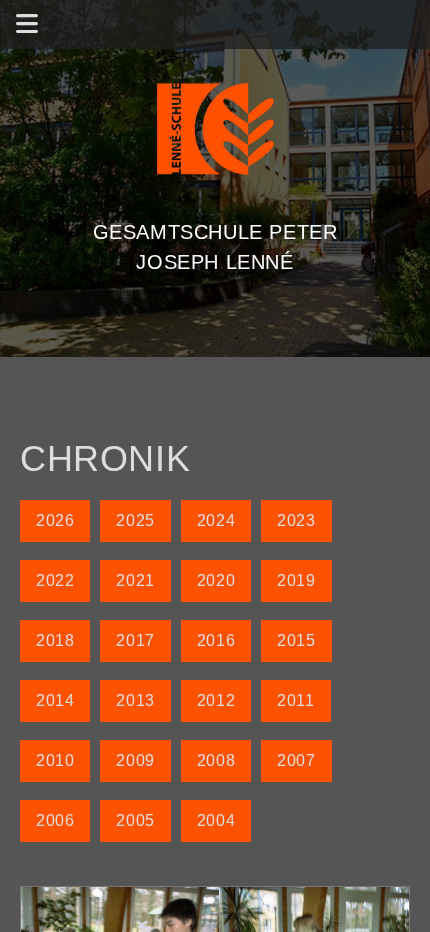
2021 (135, 580)
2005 (135, 820)
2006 (55, 820)
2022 (55, 580)
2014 (55, 700)
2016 (216, 640)
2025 (135, 520)
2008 (216, 760)
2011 (295, 700)
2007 (296, 760)
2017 (135, 640)
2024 (216, 520)
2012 (216, 700)
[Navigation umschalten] (27, 24)
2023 (296, 520)
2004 (216, 820)
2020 (216, 580)
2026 (55, 520)
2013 (135, 700)
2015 (296, 640)
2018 (55, 640)
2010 (55, 760)
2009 (135, 760)
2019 (296, 580)
